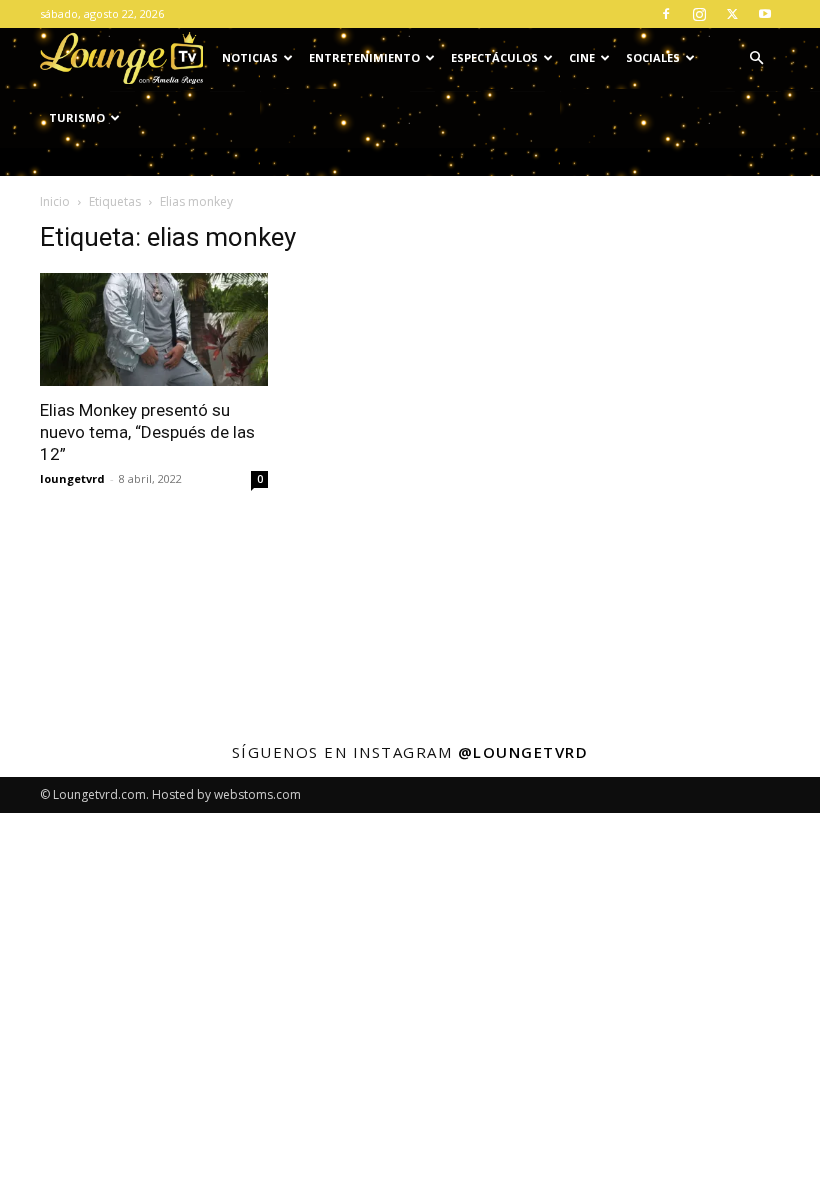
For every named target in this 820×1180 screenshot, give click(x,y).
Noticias (250, 57)
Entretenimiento (364, 57)
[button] (756, 58)
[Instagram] (699, 14)
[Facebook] (666, 14)
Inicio (55, 201)
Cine (582, 57)
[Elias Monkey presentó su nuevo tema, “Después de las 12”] (154, 329)
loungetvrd (72, 478)
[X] (732, 14)
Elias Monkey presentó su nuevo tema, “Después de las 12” (147, 432)
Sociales (653, 57)
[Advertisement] (666, 322)
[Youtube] (765, 14)
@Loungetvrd (523, 752)
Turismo (77, 117)
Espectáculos (494, 57)
